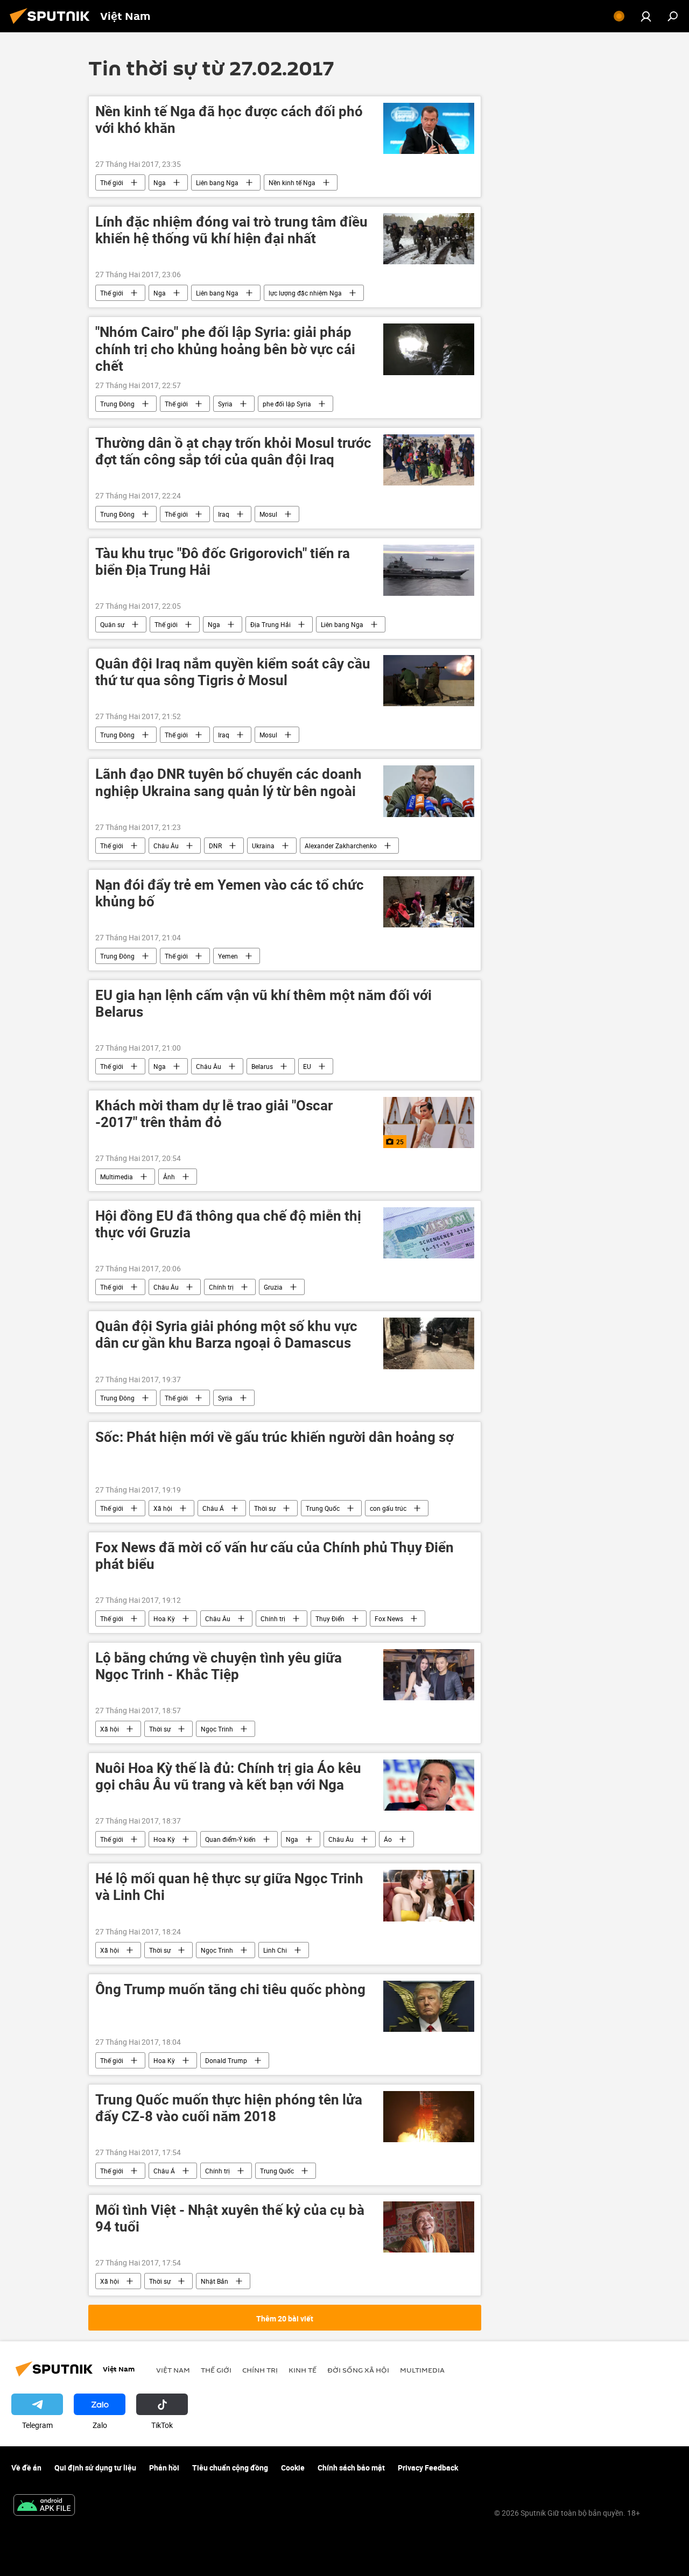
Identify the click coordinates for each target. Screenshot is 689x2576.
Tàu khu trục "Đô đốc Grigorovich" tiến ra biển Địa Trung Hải (223, 562)
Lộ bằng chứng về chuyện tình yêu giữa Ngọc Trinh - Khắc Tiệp (219, 1666)
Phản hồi (164, 2468)
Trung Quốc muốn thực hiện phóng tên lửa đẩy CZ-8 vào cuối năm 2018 (229, 2108)
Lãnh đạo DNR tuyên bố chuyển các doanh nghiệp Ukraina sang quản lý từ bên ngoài (229, 783)
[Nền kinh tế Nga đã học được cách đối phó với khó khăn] (429, 128)
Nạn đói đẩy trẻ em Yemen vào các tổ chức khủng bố (230, 893)
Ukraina (263, 846)
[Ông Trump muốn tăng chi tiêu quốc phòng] (429, 2006)
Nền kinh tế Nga (292, 182)
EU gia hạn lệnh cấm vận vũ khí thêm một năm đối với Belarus (263, 1004)
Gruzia (273, 1287)
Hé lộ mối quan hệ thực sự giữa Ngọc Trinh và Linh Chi (229, 1887)
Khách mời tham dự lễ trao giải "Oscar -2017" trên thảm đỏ (214, 1114)
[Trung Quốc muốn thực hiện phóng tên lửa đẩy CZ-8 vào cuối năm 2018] (429, 2117)
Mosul (268, 514)
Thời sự (265, 1508)
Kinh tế (303, 2370)
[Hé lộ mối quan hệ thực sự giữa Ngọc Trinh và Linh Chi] (429, 1895)
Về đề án (26, 2468)
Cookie (293, 2468)
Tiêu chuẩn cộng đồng (230, 2468)
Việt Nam (173, 2370)
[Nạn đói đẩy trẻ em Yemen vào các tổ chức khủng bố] (429, 902)
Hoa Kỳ (164, 1618)
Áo (388, 1839)
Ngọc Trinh (217, 1729)
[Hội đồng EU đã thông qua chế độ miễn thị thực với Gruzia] (429, 1233)
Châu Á (213, 1508)
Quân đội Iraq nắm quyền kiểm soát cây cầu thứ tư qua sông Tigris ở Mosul (233, 672)
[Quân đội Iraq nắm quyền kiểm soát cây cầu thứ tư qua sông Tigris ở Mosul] (429, 681)
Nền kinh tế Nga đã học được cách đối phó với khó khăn (229, 120)
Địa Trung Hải (270, 624)
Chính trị (221, 1287)
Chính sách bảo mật (351, 2468)
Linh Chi (275, 1950)
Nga (160, 182)
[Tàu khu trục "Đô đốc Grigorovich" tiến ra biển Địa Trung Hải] (429, 570)
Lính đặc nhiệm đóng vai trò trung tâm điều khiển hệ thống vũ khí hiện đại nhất (231, 230)
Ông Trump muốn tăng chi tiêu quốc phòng (230, 1990)
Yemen (228, 956)
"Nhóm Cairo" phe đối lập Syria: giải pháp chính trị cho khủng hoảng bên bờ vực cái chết (225, 349)
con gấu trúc (388, 1508)
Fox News (389, 1618)
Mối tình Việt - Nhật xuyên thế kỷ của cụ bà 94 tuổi (230, 2219)
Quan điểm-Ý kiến (230, 1839)
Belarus (262, 1066)
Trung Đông (117, 404)
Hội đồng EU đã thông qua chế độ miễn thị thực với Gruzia (228, 1224)
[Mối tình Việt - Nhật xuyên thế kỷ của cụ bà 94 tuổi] (429, 2227)
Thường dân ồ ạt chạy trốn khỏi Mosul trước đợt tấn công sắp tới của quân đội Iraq (233, 452)
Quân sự (112, 624)
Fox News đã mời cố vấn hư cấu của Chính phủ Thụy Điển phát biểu (275, 1556)
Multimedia (117, 1177)
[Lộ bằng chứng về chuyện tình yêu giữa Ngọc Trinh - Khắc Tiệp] (429, 1675)
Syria (225, 404)
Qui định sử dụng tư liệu (95, 2468)
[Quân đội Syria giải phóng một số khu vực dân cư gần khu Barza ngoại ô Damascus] (429, 1343)
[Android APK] (44, 2506)
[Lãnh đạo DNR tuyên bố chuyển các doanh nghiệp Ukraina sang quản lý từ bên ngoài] (429, 791)
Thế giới (112, 182)
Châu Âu (166, 846)
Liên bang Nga (217, 182)
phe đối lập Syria (287, 404)
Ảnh (169, 1177)
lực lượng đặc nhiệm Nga (305, 293)
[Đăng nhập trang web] (646, 16)
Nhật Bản (215, 2281)
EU (307, 1066)
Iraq (224, 514)
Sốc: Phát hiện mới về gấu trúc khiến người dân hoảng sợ (275, 1437)
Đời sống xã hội (358, 2370)
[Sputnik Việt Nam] (53, 25)
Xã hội (163, 1508)
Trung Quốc (323, 1508)
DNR (215, 846)
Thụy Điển (330, 1618)
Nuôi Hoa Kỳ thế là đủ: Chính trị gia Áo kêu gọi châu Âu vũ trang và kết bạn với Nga (228, 1777)
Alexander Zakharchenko (341, 846)
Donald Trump (226, 2060)
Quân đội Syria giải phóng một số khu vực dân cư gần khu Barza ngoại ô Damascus (226, 1335)
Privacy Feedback (428, 2468)
